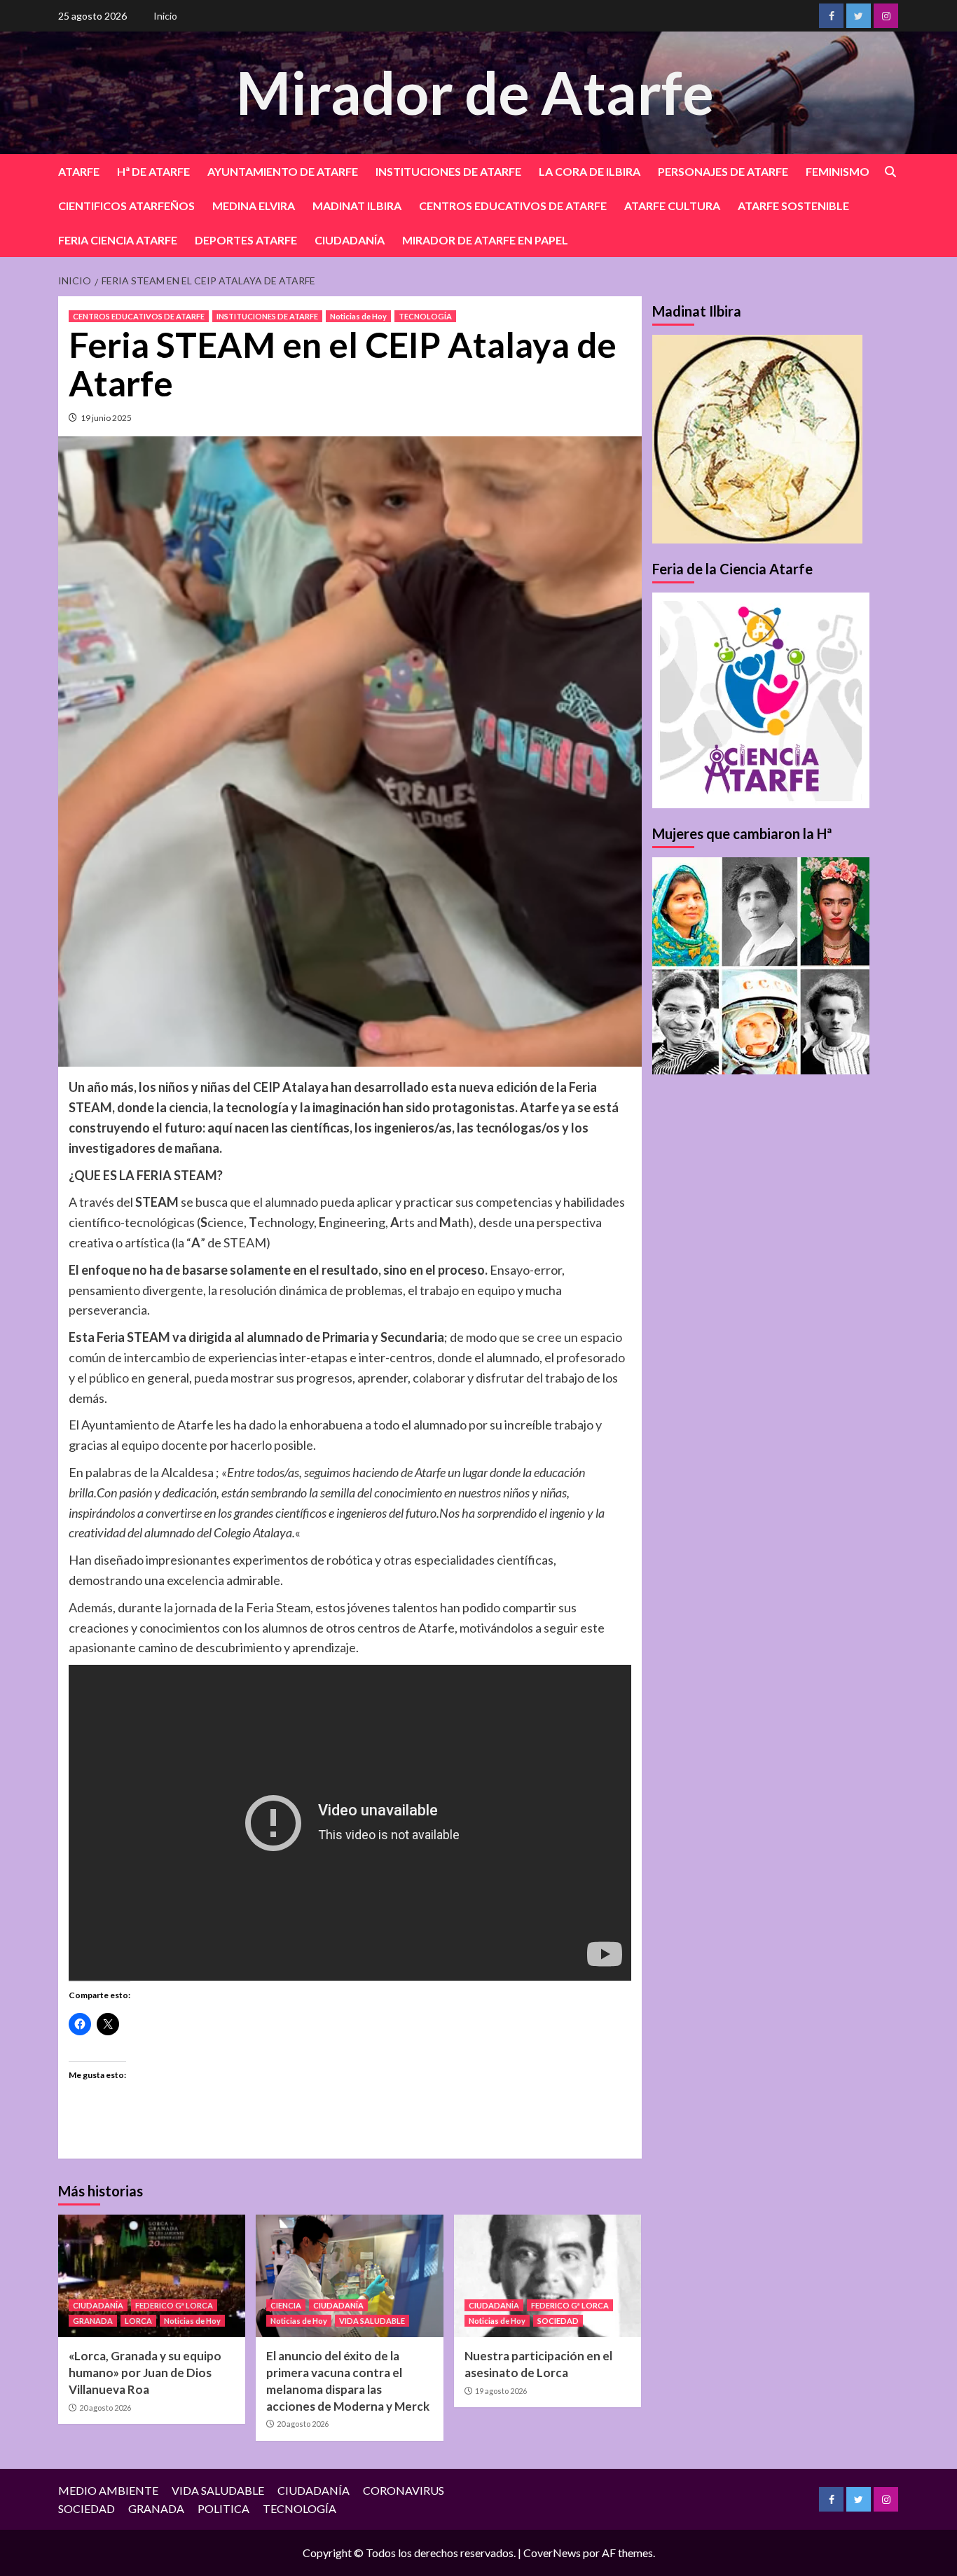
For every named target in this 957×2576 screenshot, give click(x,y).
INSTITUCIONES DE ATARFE (448, 171)
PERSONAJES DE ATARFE (723, 171)
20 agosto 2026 (105, 2408)
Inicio (165, 16)
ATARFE (79, 171)
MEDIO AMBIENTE (108, 2490)
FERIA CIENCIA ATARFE (118, 240)
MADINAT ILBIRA (357, 206)
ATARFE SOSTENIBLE (793, 206)
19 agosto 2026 (501, 2391)
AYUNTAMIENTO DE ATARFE (283, 171)
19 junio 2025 (106, 418)
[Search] (890, 172)
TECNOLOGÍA (425, 316)
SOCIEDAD (558, 2321)
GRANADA (93, 2321)
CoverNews (552, 2553)
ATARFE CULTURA (672, 206)
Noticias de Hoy (358, 316)
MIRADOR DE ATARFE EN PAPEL (485, 240)
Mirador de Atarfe (475, 92)
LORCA (138, 2321)
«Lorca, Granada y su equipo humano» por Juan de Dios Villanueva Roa (145, 2373)
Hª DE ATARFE (153, 171)
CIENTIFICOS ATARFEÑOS (126, 206)
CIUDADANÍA (350, 240)
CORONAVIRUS (404, 2490)
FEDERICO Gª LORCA (174, 2305)
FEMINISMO (838, 171)
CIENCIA (286, 2305)
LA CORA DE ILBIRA (590, 171)
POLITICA (223, 2508)
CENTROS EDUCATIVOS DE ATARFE (513, 206)
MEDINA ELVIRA (254, 206)
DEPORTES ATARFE (246, 240)
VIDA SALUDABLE (372, 2321)
